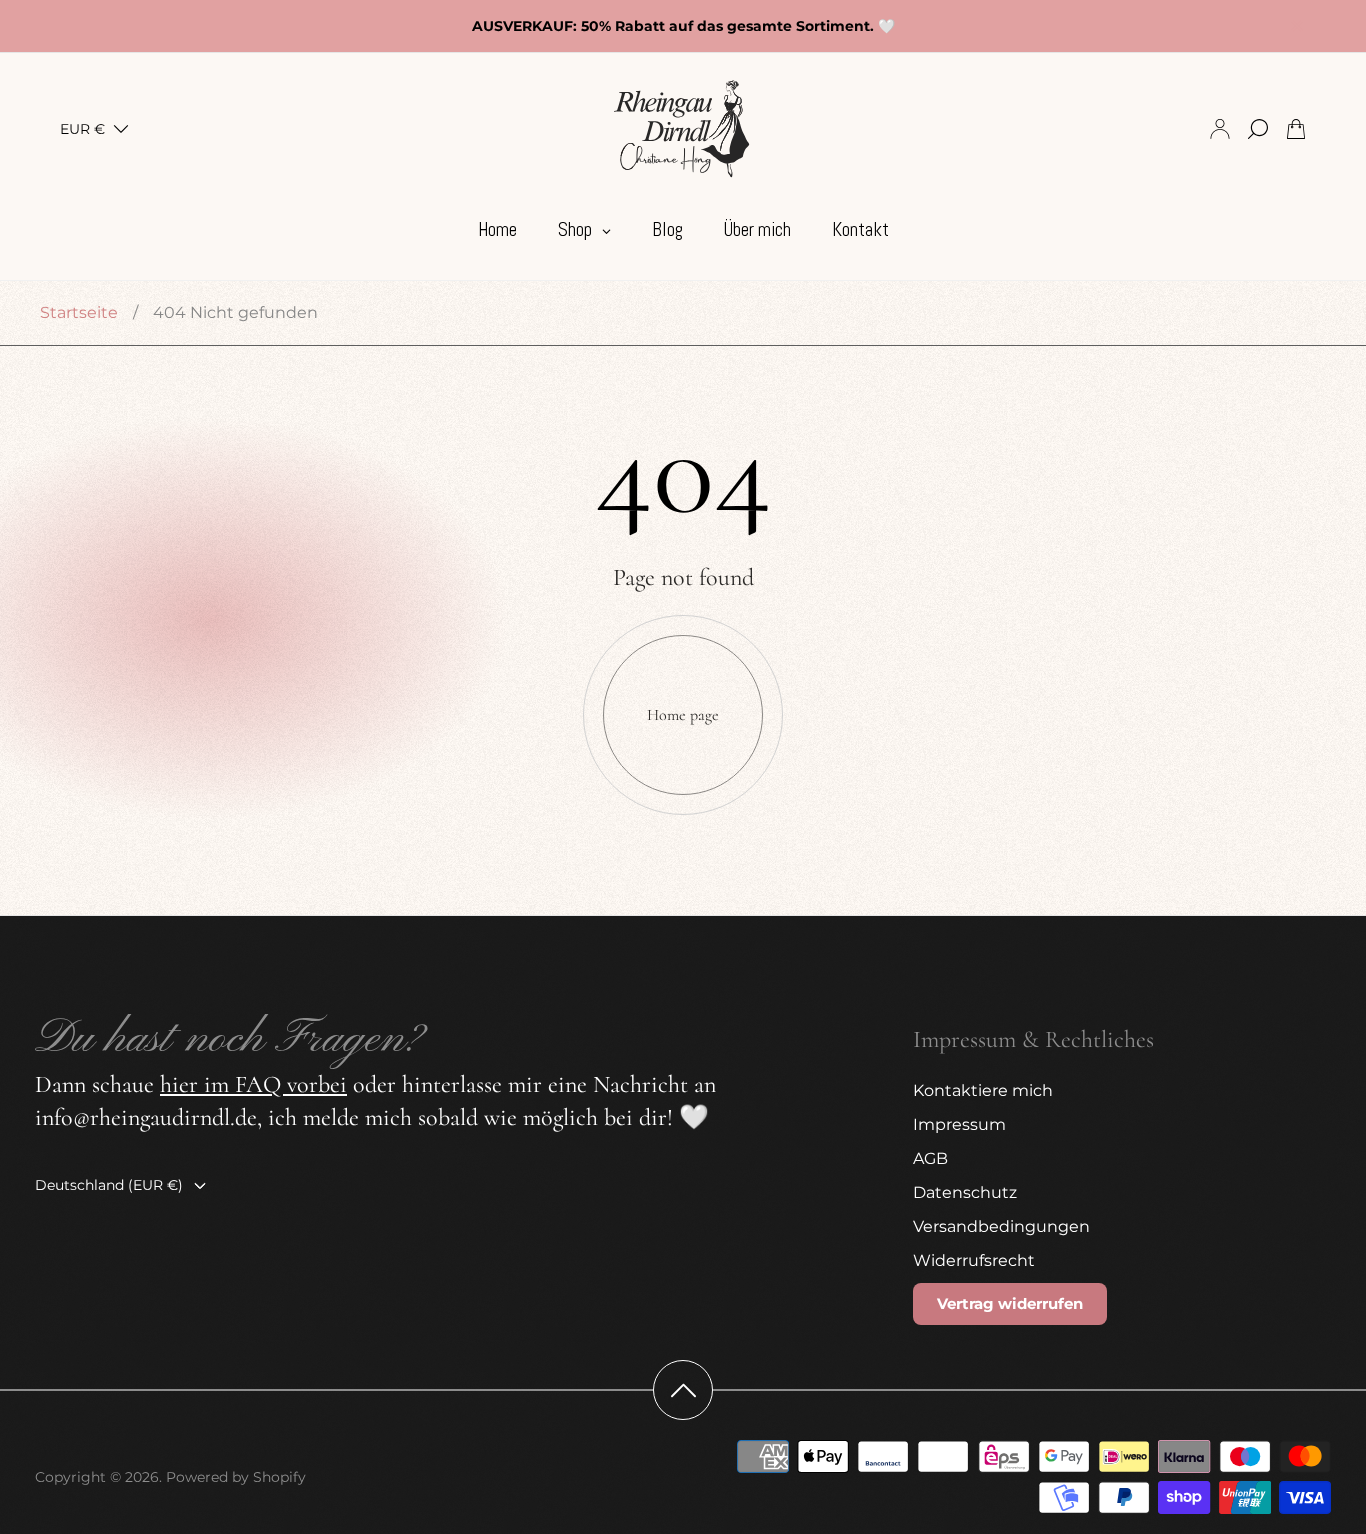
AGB (930, 1158)
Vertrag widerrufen (1010, 1303)
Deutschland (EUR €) (109, 1185)
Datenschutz (965, 1192)
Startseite (79, 312)
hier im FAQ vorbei (253, 1084)
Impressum (959, 1124)
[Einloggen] (1220, 129)
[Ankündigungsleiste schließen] (1296, 26)
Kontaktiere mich (983, 1090)
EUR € (82, 129)
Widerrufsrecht (974, 1260)
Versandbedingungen (1001, 1226)
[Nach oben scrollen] (683, 1390)
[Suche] (1258, 129)
